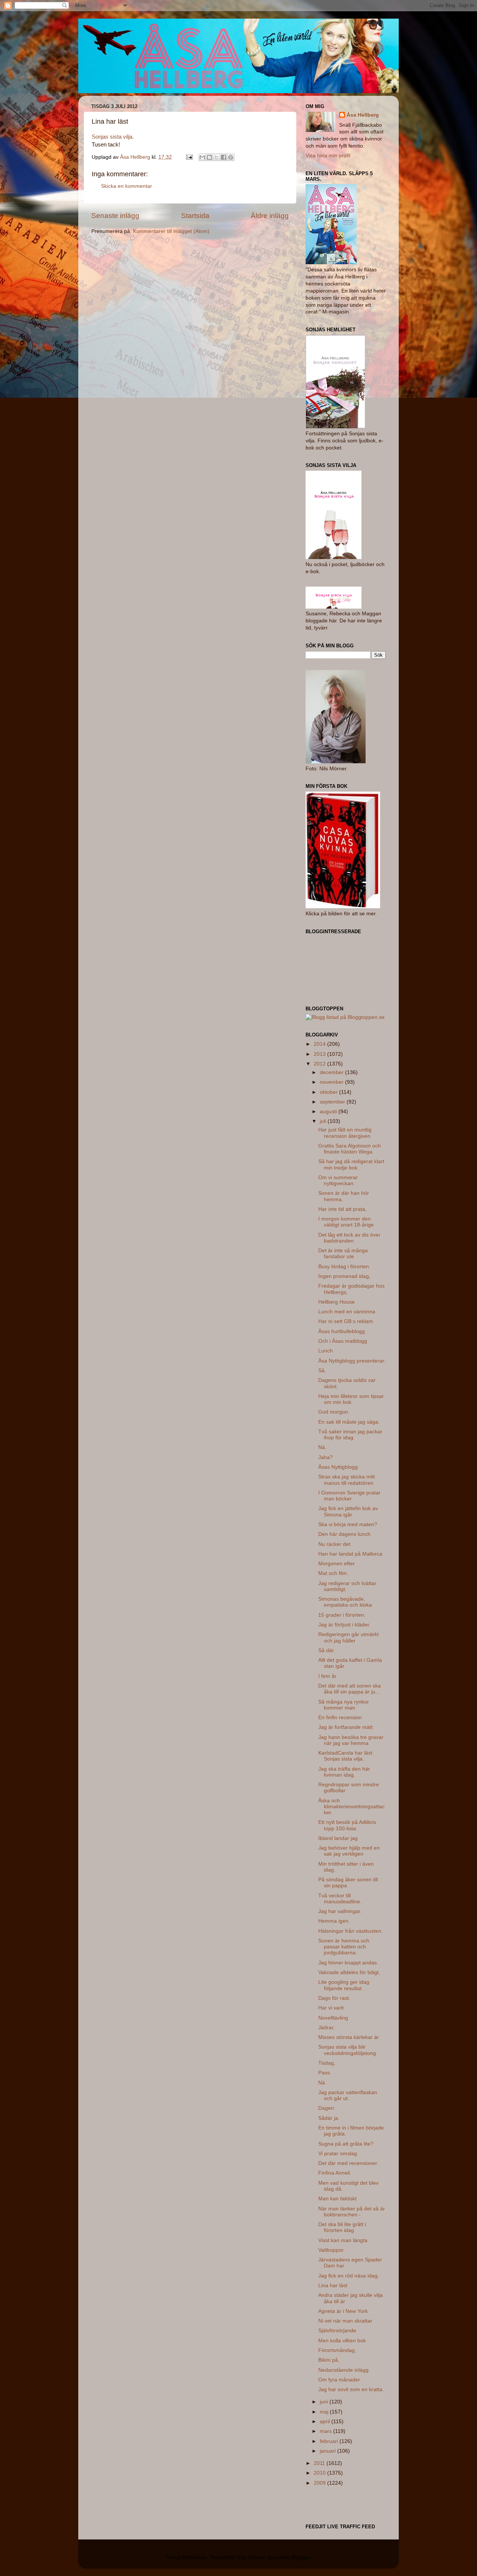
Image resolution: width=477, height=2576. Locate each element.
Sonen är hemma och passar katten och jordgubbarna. (344, 1947)
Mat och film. (333, 1573)
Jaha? (326, 1457)
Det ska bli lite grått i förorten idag (342, 2227)
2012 (320, 1064)
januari (328, 2451)
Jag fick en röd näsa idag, (349, 2276)
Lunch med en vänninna (347, 1312)
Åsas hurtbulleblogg (342, 1331)
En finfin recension (340, 1718)
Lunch (326, 1351)
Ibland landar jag (338, 1838)
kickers (257, 2558)
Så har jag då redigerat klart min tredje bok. (351, 1164)
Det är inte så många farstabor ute (343, 1254)
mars (326, 2431)
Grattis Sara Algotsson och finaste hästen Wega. (350, 1149)
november (332, 1082)
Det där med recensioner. (348, 2163)
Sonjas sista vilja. (113, 137)
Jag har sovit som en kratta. (351, 2389)
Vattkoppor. (331, 2250)
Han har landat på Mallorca (350, 1554)
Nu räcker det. (335, 1544)
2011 (320, 2463)
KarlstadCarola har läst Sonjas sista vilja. (345, 1756)
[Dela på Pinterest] (231, 157)
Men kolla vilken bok (342, 2341)
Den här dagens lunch (344, 1534)
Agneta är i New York (343, 2311)
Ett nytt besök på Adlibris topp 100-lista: (347, 1825)
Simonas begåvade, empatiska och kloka (345, 1602)
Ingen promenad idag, (344, 1276)
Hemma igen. (334, 1921)
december (332, 1072)
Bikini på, (329, 2360)
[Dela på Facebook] (224, 157)
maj (325, 2412)
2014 (320, 1044)
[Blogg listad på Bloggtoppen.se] (345, 1017)
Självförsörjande (337, 2331)
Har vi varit (331, 2008)
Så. (322, 1371)
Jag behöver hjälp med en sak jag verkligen (349, 1851)
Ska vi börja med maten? (348, 1524)
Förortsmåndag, (337, 2350)
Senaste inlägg (115, 216)
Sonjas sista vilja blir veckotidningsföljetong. (348, 2050)
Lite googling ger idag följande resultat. (344, 1985)
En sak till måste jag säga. (349, 1422)
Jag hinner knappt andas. (348, 1963)
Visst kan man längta (343, 2240)
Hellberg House (337, 1302)
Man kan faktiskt (337, 2199)
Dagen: (327, 2108)
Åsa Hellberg (363, 115)
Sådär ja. (329, 2118)
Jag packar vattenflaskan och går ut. (348, 2095)
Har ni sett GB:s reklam (346, 1321)
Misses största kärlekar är (349, 2037)
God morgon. (334, 1412)
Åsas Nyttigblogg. (339, 1467)
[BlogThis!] (209, 157)
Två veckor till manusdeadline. (340, 1899)
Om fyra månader (339, 2380)
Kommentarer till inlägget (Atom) (171, 231)
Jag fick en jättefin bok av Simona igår (348, 1511)
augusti (329, 1112)
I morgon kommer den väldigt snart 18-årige (346, 1222)
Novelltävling (333, 2018)
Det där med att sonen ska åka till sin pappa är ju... (350, 1689)
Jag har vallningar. (340, 1911)
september (333, 1102)
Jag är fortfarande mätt (345, 1727)
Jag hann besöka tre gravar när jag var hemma (351, 1740)
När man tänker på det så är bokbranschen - (352, 2212)
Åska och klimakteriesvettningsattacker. (351, 1807)
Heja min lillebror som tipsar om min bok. (351, 1399)
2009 (320, 2483)
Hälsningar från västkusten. (350, 1931)
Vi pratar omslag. (338, 2154)
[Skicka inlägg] (189, 157)
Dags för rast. (334, 1998)
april (326, 2422)
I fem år (327, 1676)
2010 (320, 2473)
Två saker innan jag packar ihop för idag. (350, 1435)
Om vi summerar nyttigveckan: (338, 1180)
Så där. (327, 1650)
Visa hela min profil (328, 156)
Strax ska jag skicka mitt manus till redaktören (347, 1480)
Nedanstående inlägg (343, 2370)
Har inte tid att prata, (342, 1209)
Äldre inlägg (270, 216)
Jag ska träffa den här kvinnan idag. (344, 1772)
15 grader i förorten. (342, 1615)
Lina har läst (333, 2285)
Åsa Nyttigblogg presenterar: (352, 1361)
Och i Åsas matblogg (343, 1341)
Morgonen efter (337, 1564)
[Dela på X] (217, 157)
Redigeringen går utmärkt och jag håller (348, 1637)
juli (324, 1121)
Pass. (325, 2073)
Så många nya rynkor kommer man (344, 1705)
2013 (320, 1054)
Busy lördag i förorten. (344, 1267)
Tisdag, (327, 2063)
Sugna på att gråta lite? (346, 2144)
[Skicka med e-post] (202, 157)
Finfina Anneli (334, 2173)
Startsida (195, 216)
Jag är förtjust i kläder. (344, 1625)
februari (330, 2441)
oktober (329, 1092)
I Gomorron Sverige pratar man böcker (349, 1496)
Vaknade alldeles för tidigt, (349, 1972)
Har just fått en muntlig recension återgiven (345, 1133)
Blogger (301, 2558)
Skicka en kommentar (127, 186)
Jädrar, (326, 2028)
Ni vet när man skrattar (345, 2321)
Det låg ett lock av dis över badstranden (349, 1238)
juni (325, 2402)
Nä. (322, 1447)
